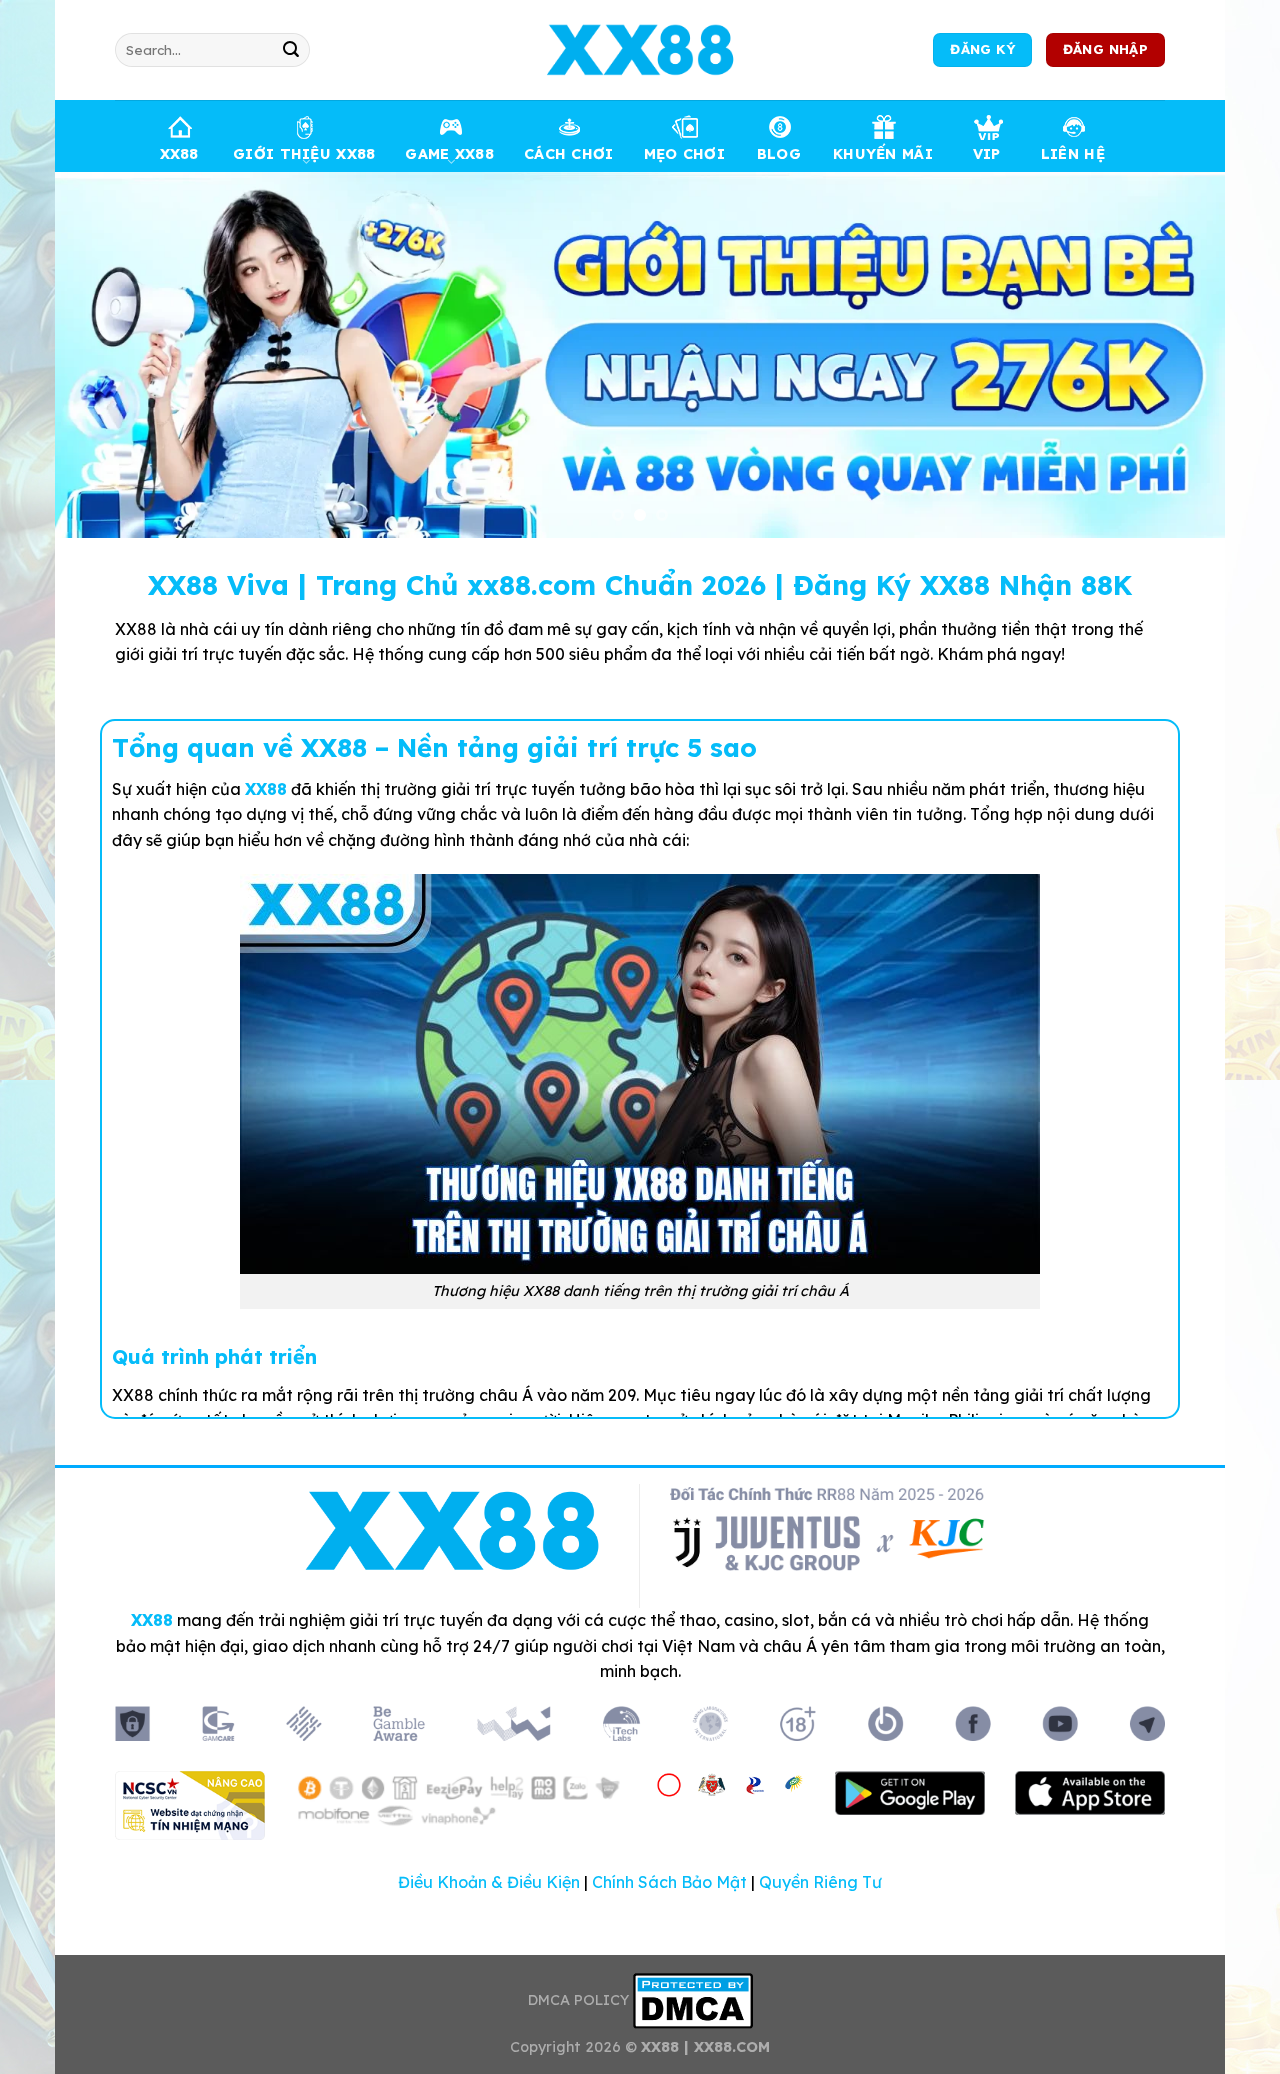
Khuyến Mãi (883, 154)
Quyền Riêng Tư (820, 1882)
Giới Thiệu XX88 (304, 154)
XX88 (179, 154)
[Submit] (291, 50)
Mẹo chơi (684, 154)
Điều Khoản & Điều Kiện (489, 1882)
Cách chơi (569, 154)
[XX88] (640, 50)
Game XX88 (449, 154)
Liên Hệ (1073, 154)
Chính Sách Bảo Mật (669, 1882)
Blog (779, 154)
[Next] (1176, 354)
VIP (987, 154)
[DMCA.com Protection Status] (693, 1999)
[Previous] (104, 354)
